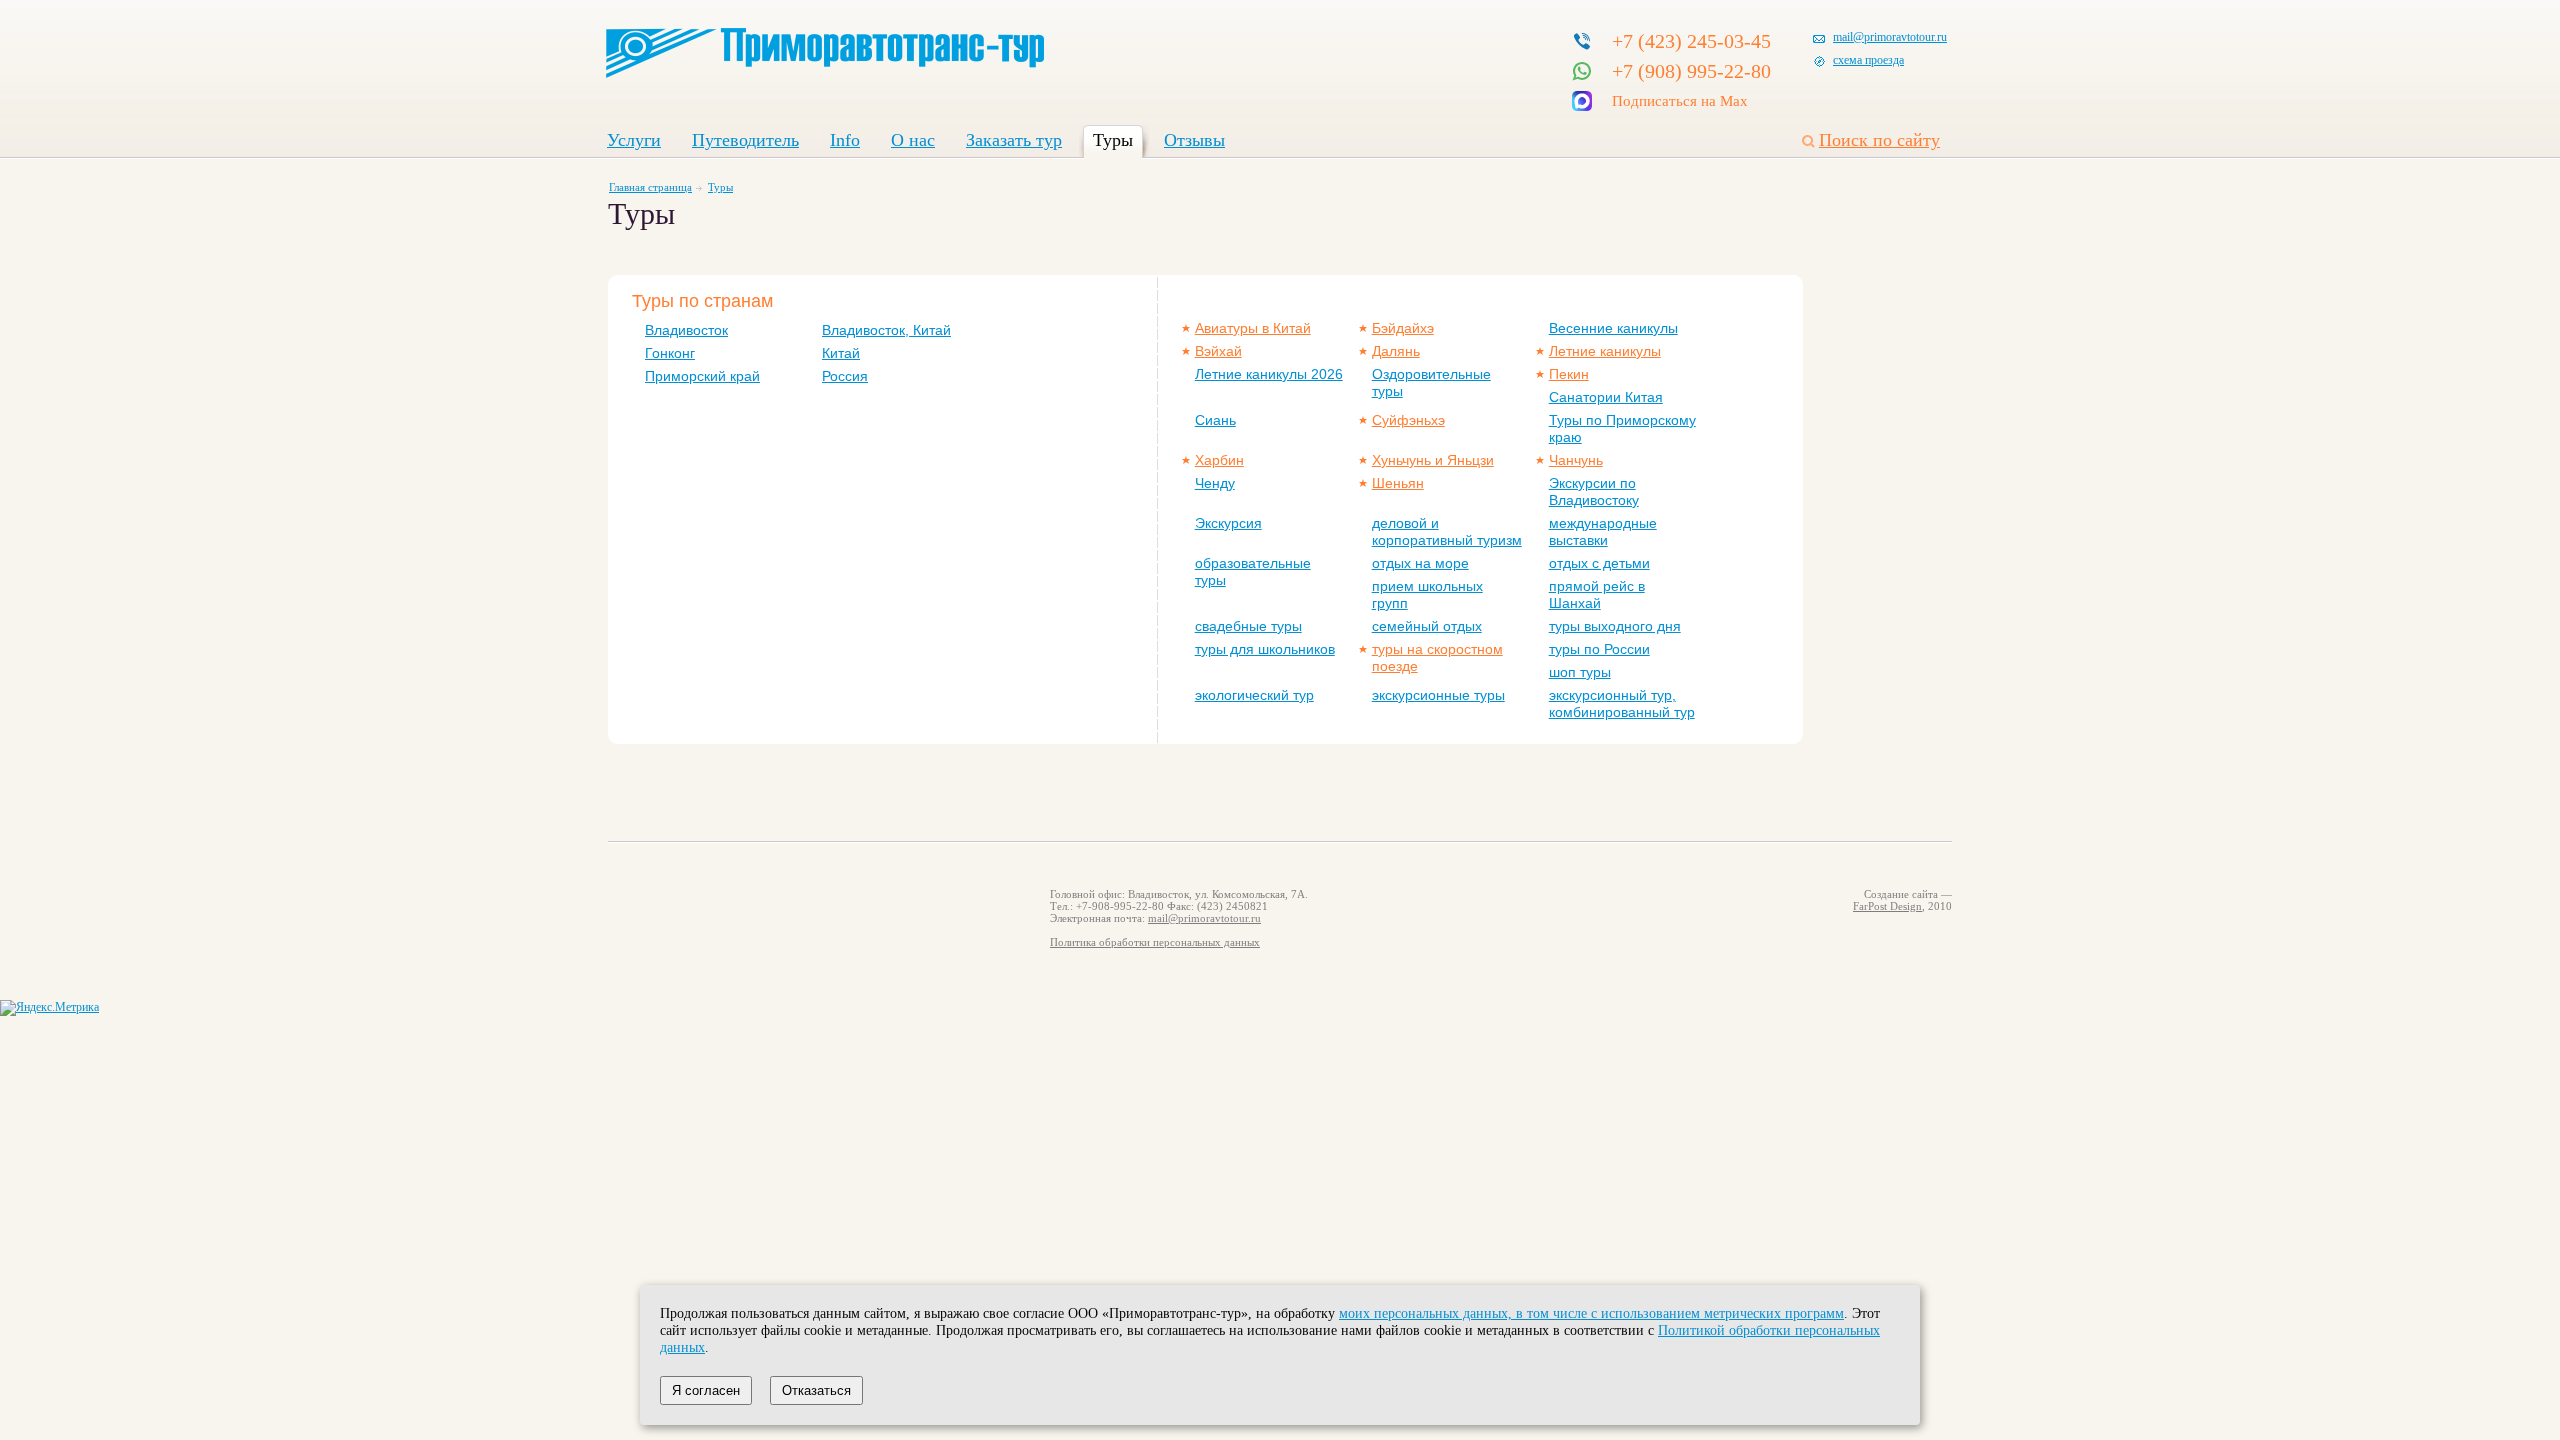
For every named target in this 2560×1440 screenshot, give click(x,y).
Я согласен (706, 1390)
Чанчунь (1576, 460)
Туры (1113, 140)
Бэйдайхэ (1403, 328)
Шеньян (1398, 483)
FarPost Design (1887, 906)
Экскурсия (1228, 523)
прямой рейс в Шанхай (1597, 594)
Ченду (1215, 483)
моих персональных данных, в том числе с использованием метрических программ (1591, 1313)
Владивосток (686, 330)
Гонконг (670, 353)
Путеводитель (745, 140)
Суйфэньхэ (1408, 420)
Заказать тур (1014, 140)
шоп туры (1580, 672)
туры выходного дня (1615, 626)
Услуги (634, 140)
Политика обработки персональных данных (1155, 942)
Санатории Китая (1606, 397)
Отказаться (816, 1390)
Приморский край (702, 376)
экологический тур (1254, 695)
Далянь (1396, 351)
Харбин (1219, 460)
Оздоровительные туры (1431, 382)
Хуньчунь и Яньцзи (1433, 460)
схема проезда (1868, 60)
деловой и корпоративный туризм (1447, 531)
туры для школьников (1265, 649)
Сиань (1215, 420)
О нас (913, 140)
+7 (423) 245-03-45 (1691, 41)
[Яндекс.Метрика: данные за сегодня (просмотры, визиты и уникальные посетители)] (49, 1008)
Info (845, 140)
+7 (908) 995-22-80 (1691, 71)
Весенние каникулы (1613, 328)
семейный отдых (1427, 626)
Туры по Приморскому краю (1622, 428)
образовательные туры (1253, 571)
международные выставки (1603, 531)
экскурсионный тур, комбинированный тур (1622, 703)
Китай (841, 353)
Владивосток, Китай (886, 330)
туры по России (1599, 649)
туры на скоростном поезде (1437, 657)
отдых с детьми (1599, 563)
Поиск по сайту (1879, 140)
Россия (845, 376)
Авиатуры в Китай (1253, 328)
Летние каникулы (1605, 351)
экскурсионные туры (1438, 695)
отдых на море (1420, 563)
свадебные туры (1248, 626)
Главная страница (650, 187)
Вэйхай (1218, 351)
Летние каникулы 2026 (1269, 374)
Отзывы (1194, 140)
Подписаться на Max (1680, 101)
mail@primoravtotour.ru (1890, 37)
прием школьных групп (1427, 594)
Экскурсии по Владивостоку (1594, 491)
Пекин (1569, 374)
